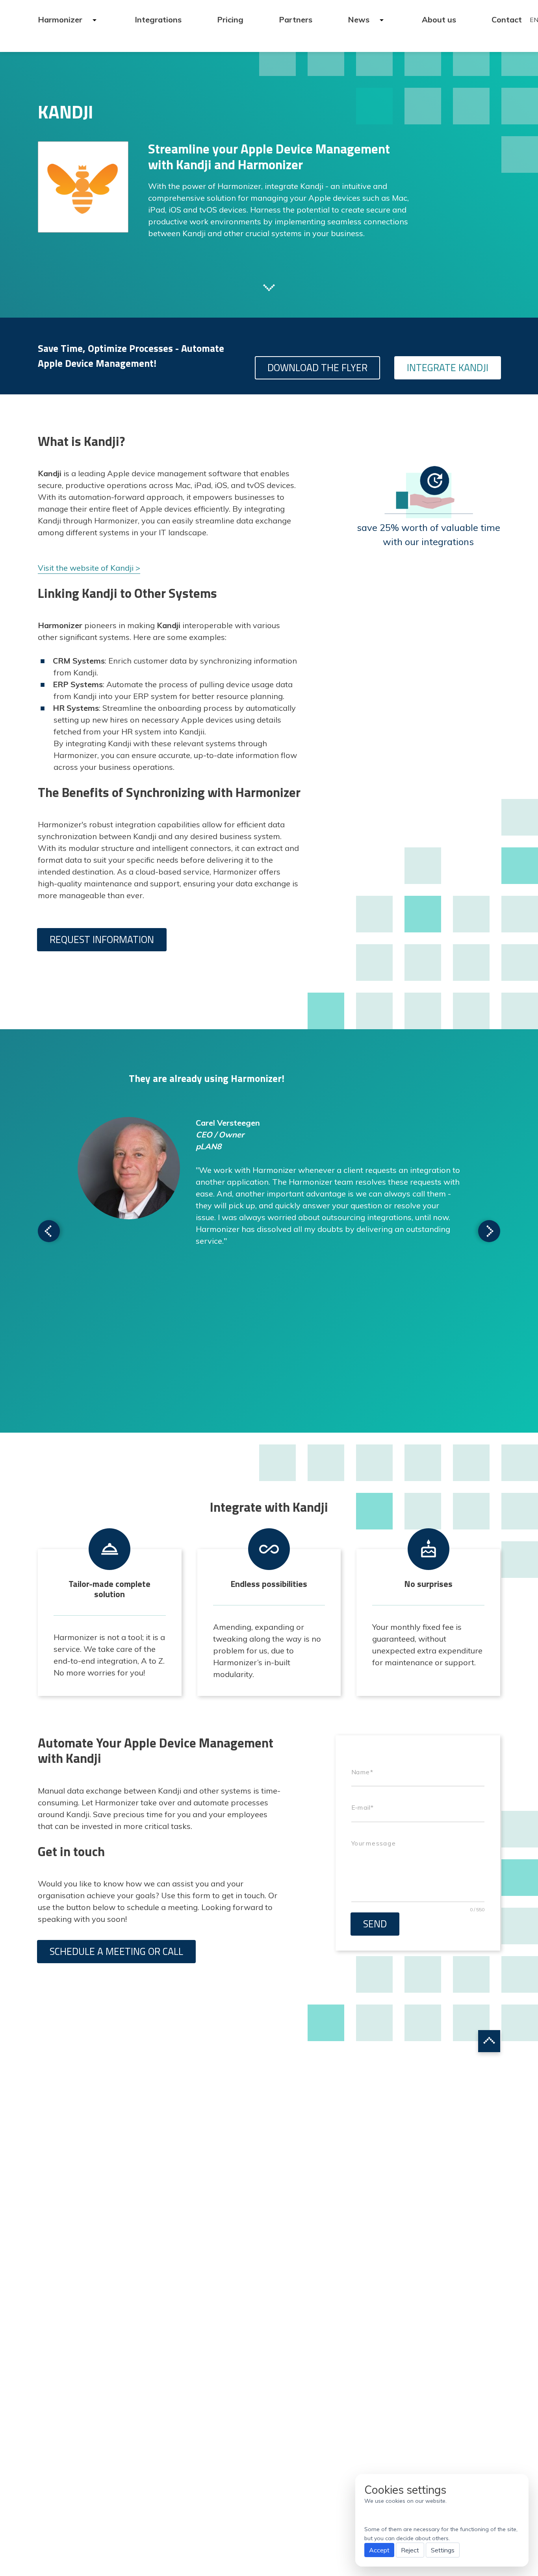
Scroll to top (489, 2041)
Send (375, 1924)
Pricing (230, 19)
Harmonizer (61, 19)
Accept (379, 2550)
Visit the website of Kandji (86, 568)
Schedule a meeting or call (116, 1951)
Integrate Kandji (448, 368)
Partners (296, 19)
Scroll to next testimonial (49, 1231)
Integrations (158, 19)
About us (439, 19)
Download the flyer (317, 368)
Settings (443, 2550)
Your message (374, 1843)
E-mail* (362, 1808)
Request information (102, 939)
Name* (362, 1772)
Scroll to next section (269, 287)
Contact (507, 19)
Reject (410, 2550)
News (360, 19)
